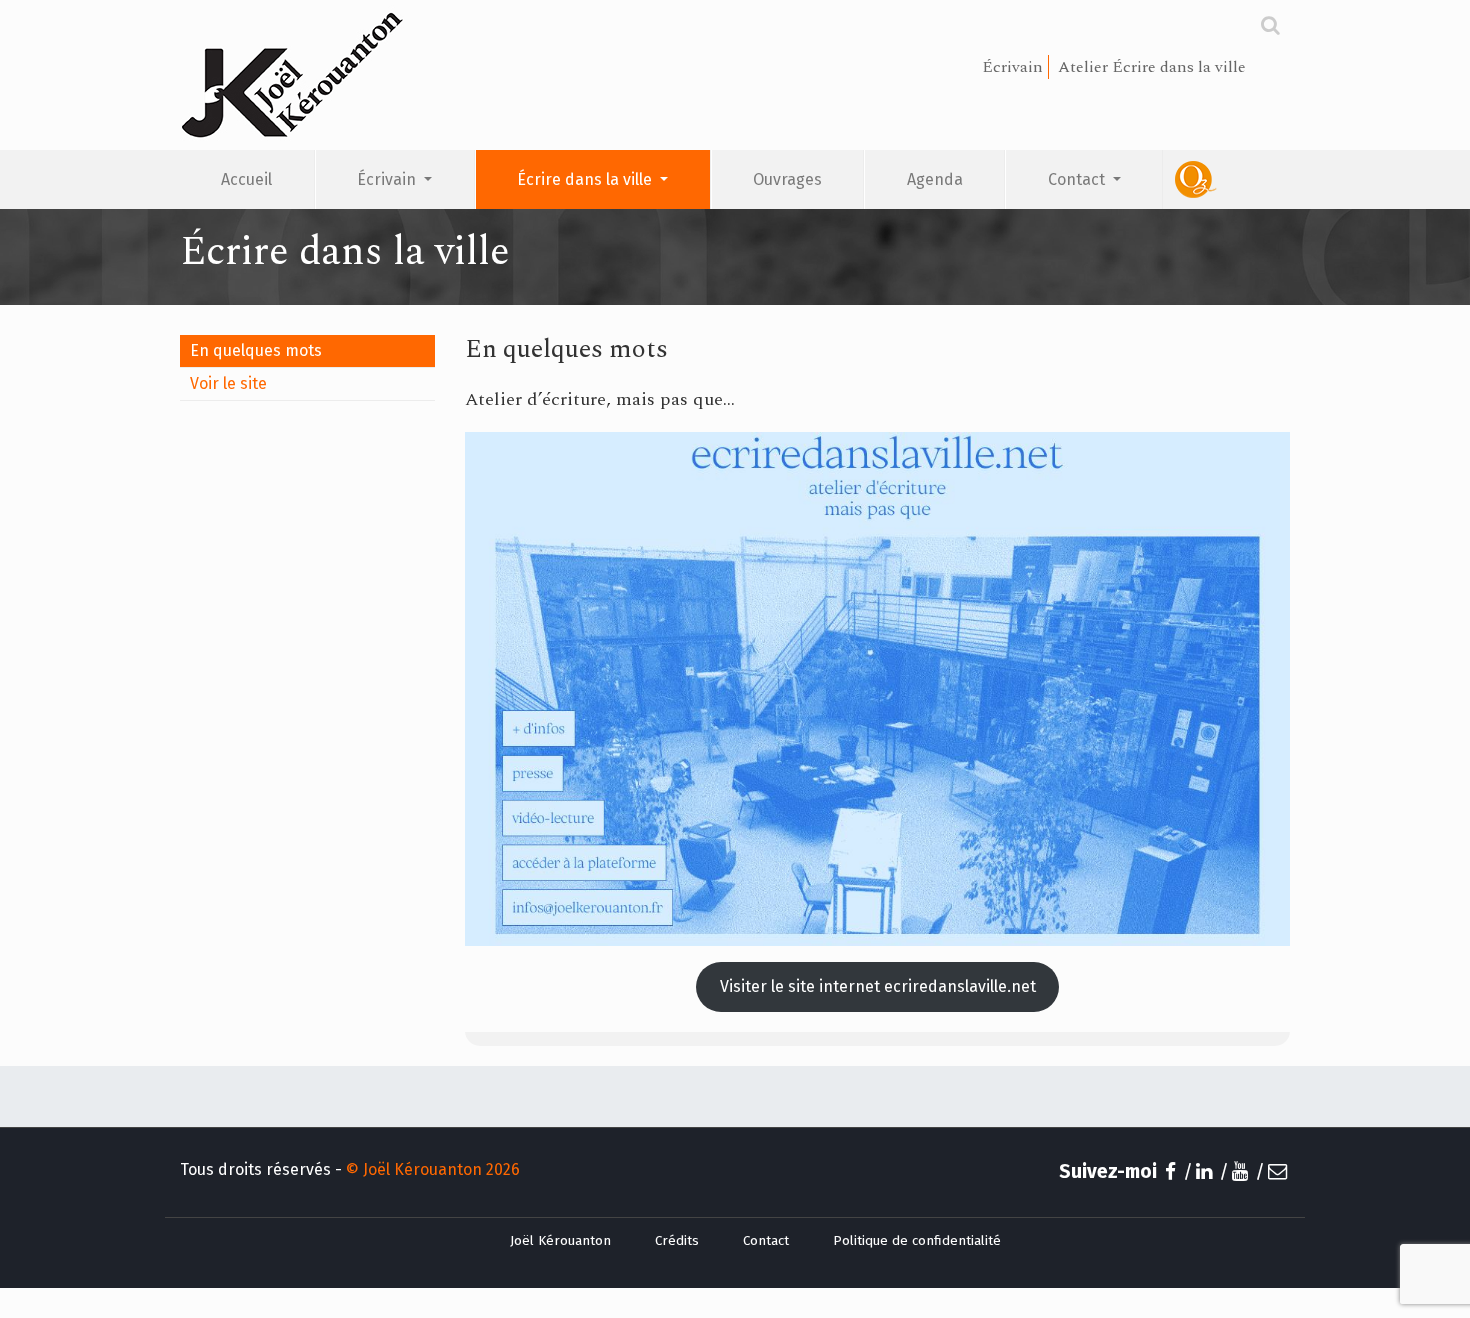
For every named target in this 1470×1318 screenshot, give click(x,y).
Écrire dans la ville (586, 179)
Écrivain (388, 179)
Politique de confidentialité (917, 1241)
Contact (1078, 179)
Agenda (935, 179)
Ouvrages (787, 179)
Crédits (677, 1241)
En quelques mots (256, 350)
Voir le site (228, 383)
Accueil (246, 179)
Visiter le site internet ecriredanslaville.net (878, 986)
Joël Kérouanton (560, 1241)
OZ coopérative (1226, 179)
